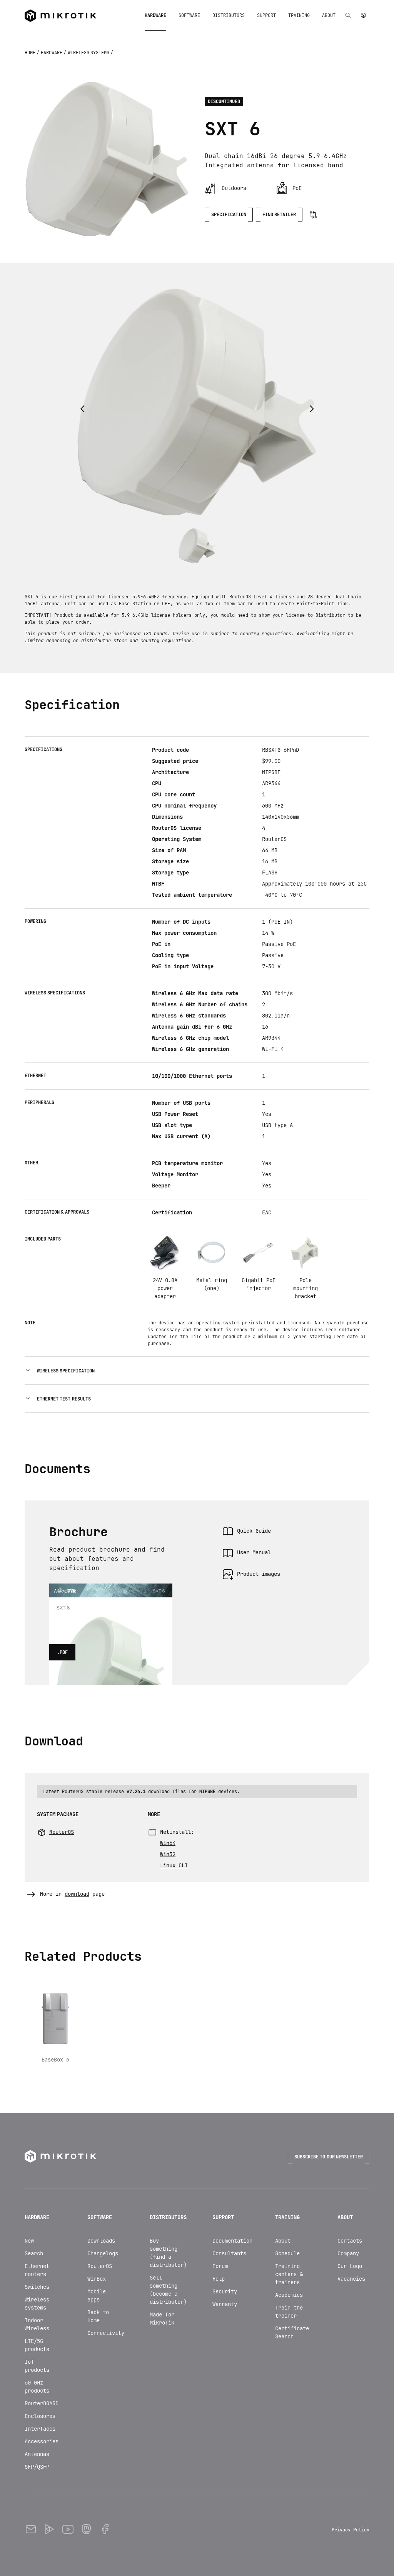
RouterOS (100, 2266)
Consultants (229, 2253)
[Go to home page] (60, 16)
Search (34, 2253)
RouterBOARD (42, 2403)
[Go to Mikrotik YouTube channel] (68, 2530)
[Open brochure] (111, 1593)
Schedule (287, 2253)
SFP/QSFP (37, 2467)
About (283, 2241)
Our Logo (350, 2266)
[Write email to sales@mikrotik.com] (31, 2530)
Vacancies (351, 2279)
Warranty (225, 2304)
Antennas (37, 2454)
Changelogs (103, 2253)
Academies (289, 2295)
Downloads (101, 2241)
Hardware (52, 53)
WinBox (97, 2279)
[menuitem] (155, 15)
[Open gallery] (107, 159)
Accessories (42, 2441)
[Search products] (348, 15)
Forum (220, 2266)
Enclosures (40, 2416)
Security (225, 2291)
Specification (229, 215)
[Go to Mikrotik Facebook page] (105, 2530)
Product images (259, 1574)
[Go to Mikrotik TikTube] (49, 2530)
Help (219, 2279)
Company (348, 2253)
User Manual (254, 1552)
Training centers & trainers (289, 2274)
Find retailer (279, 215)
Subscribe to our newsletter (329, 2157)
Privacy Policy (351, 2530)
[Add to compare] (313, 215)
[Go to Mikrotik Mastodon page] (86, 2530)
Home (31, 53)
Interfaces (40, 2429)
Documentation (232, 2241)
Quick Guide (254, 1531)
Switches (37, 2287)
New (29, 2241)
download (77, 1894)
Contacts (350, 2241)
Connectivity (106, 2333)
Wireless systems (89, 53)
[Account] (363, 15)
